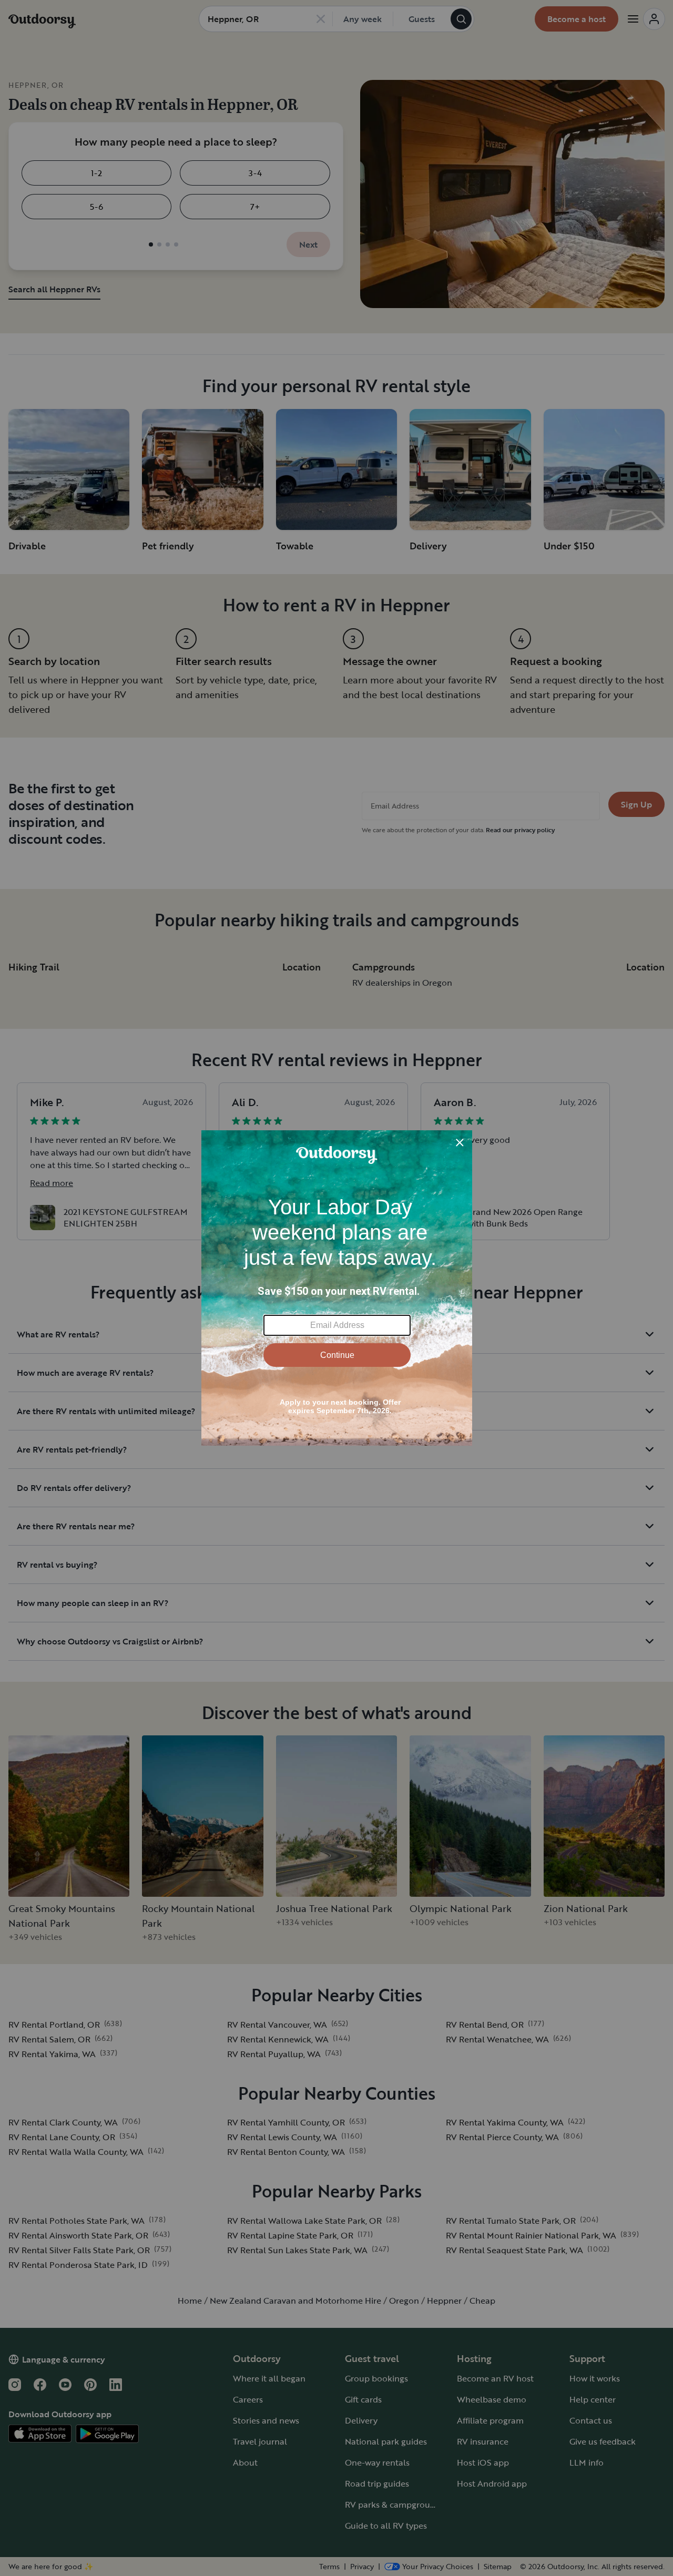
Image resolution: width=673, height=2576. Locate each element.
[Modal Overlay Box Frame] (337, 1288)
